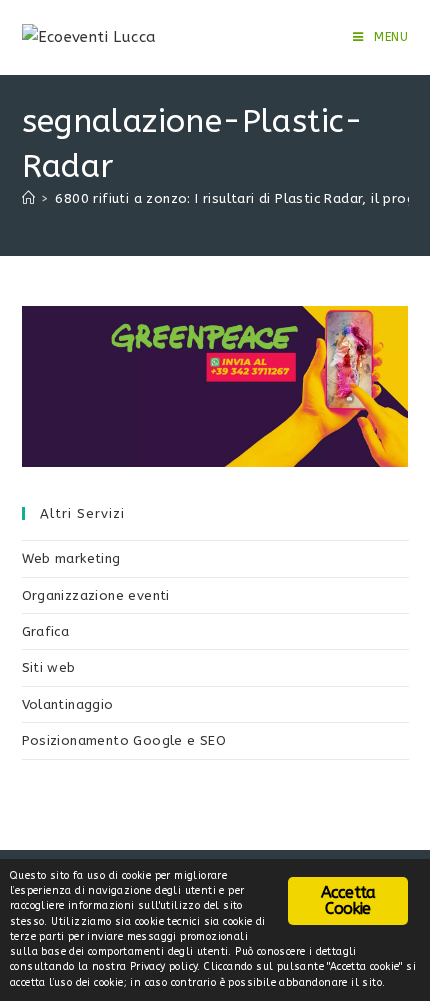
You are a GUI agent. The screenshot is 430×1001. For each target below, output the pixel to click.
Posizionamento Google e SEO (124, 740)
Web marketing (71, 558)
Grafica (46, 631)
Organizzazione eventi (96, 595)
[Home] (28, 198)
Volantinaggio (68, 704)
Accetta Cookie (348, 900)
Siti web (49, 667)
